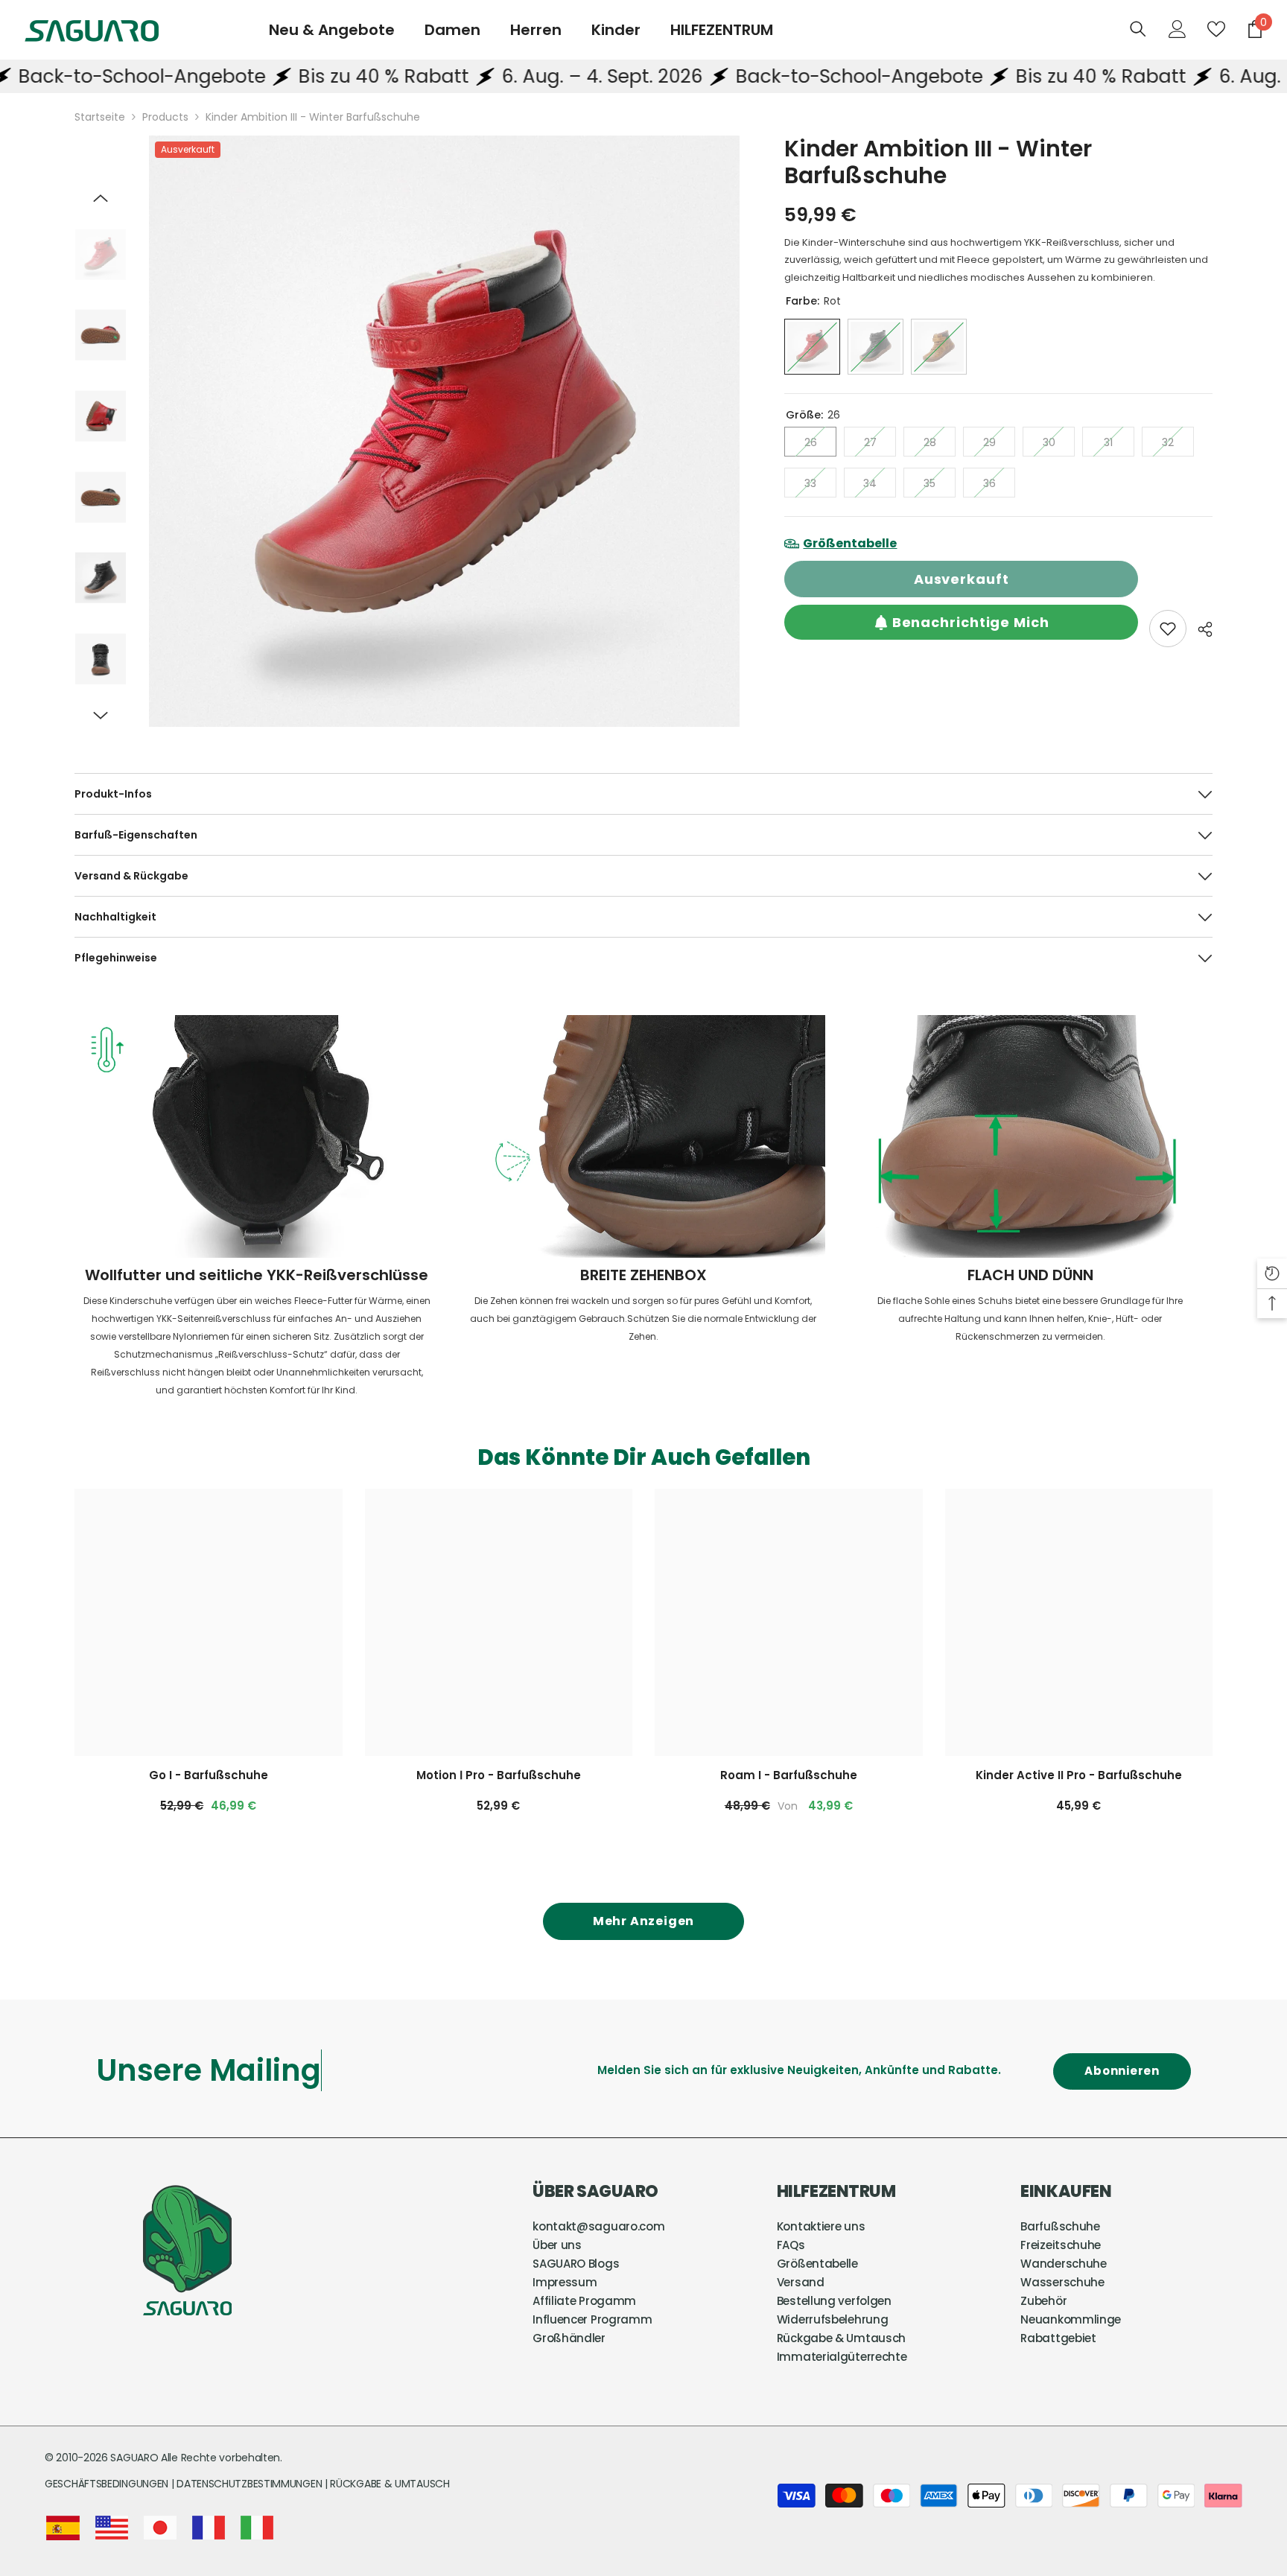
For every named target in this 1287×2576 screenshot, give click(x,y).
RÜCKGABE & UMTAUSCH (390, 2484)
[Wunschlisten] (1216, 29)
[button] (101, 198)
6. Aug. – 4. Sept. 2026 (498, 76)
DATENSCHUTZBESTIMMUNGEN (251, 2484)
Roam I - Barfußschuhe (789, 1775)
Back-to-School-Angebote (754, 76)
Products (165, 117)
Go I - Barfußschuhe (209, 1775)
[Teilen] (1199, 629)
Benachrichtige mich (971, 622)
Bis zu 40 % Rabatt (279, 76)
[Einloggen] (1178, 29)
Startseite (100, 117)
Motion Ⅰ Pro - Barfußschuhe (499, 1775)
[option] (445, 431)
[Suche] (1138, 29)
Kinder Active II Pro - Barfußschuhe (1079, 1775)
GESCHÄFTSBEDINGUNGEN (108, 2484)
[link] (1168, 629)
